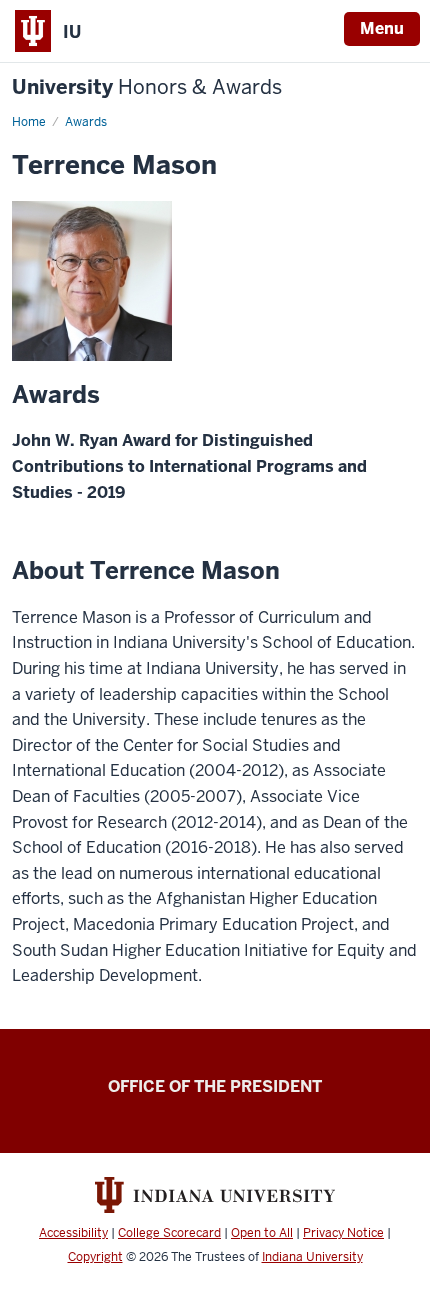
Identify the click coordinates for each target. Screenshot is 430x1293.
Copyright (95, 1257)
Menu (382, 28)
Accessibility (73, 1233)
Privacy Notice (343, 1233)
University (147, 87)
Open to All (262, 1233)
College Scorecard (169, 1233)
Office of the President (215, 1086)
